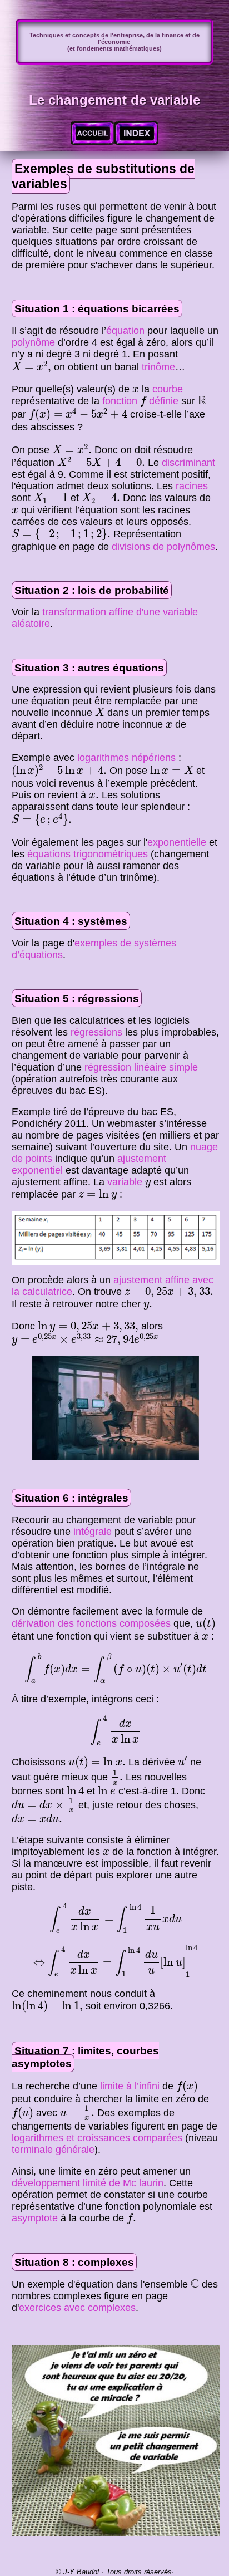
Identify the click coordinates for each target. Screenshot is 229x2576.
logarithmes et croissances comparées (97, 2138)
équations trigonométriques (88, 854)
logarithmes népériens (126, 758)
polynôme (33, 342)
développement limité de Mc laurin (88, 2183)
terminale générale (53, 2150)
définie (164, 401)
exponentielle (177, 842)
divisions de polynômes (163, 547)
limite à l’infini (130, 2086)
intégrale (93, 1532)
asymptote (35, 2218)
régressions (96, 1032)
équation (125, 331)
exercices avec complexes (77, 2308)
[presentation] (31, 367)
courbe (168, 389)
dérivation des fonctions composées (91, 1623)
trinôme (158, 367)
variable (125, 1182)
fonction (120, 401)
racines (192, 486)
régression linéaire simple (141, 1067)
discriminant (188, 463)
